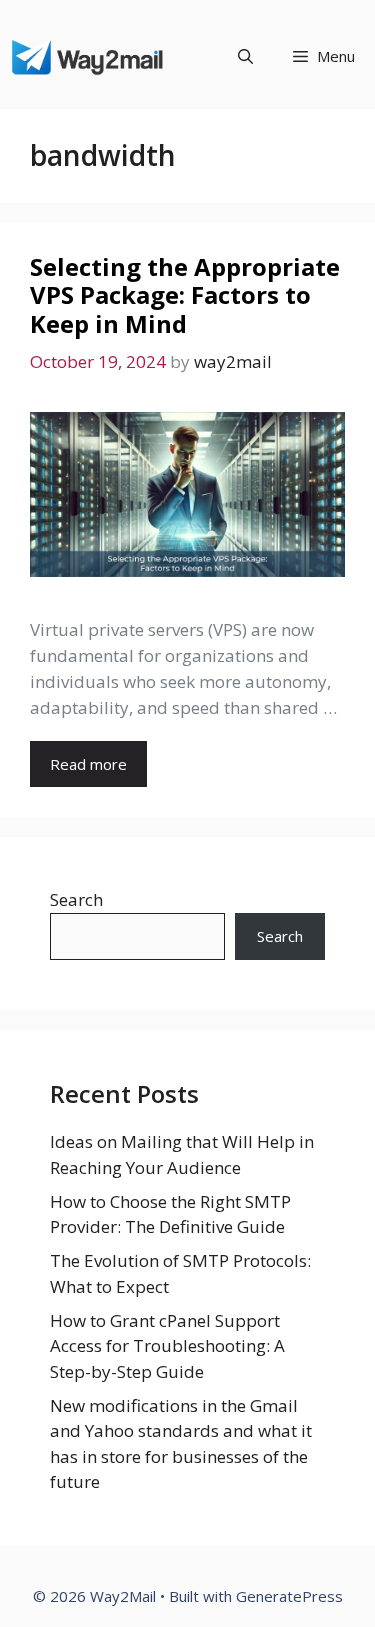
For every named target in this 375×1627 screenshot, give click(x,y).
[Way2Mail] (88, 56)
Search (76, 899)
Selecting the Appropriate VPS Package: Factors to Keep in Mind (185, 295)
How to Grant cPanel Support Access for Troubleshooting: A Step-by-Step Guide (167, 1346)
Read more (88, 764)
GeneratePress (289, 1596)
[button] (245, 56)
